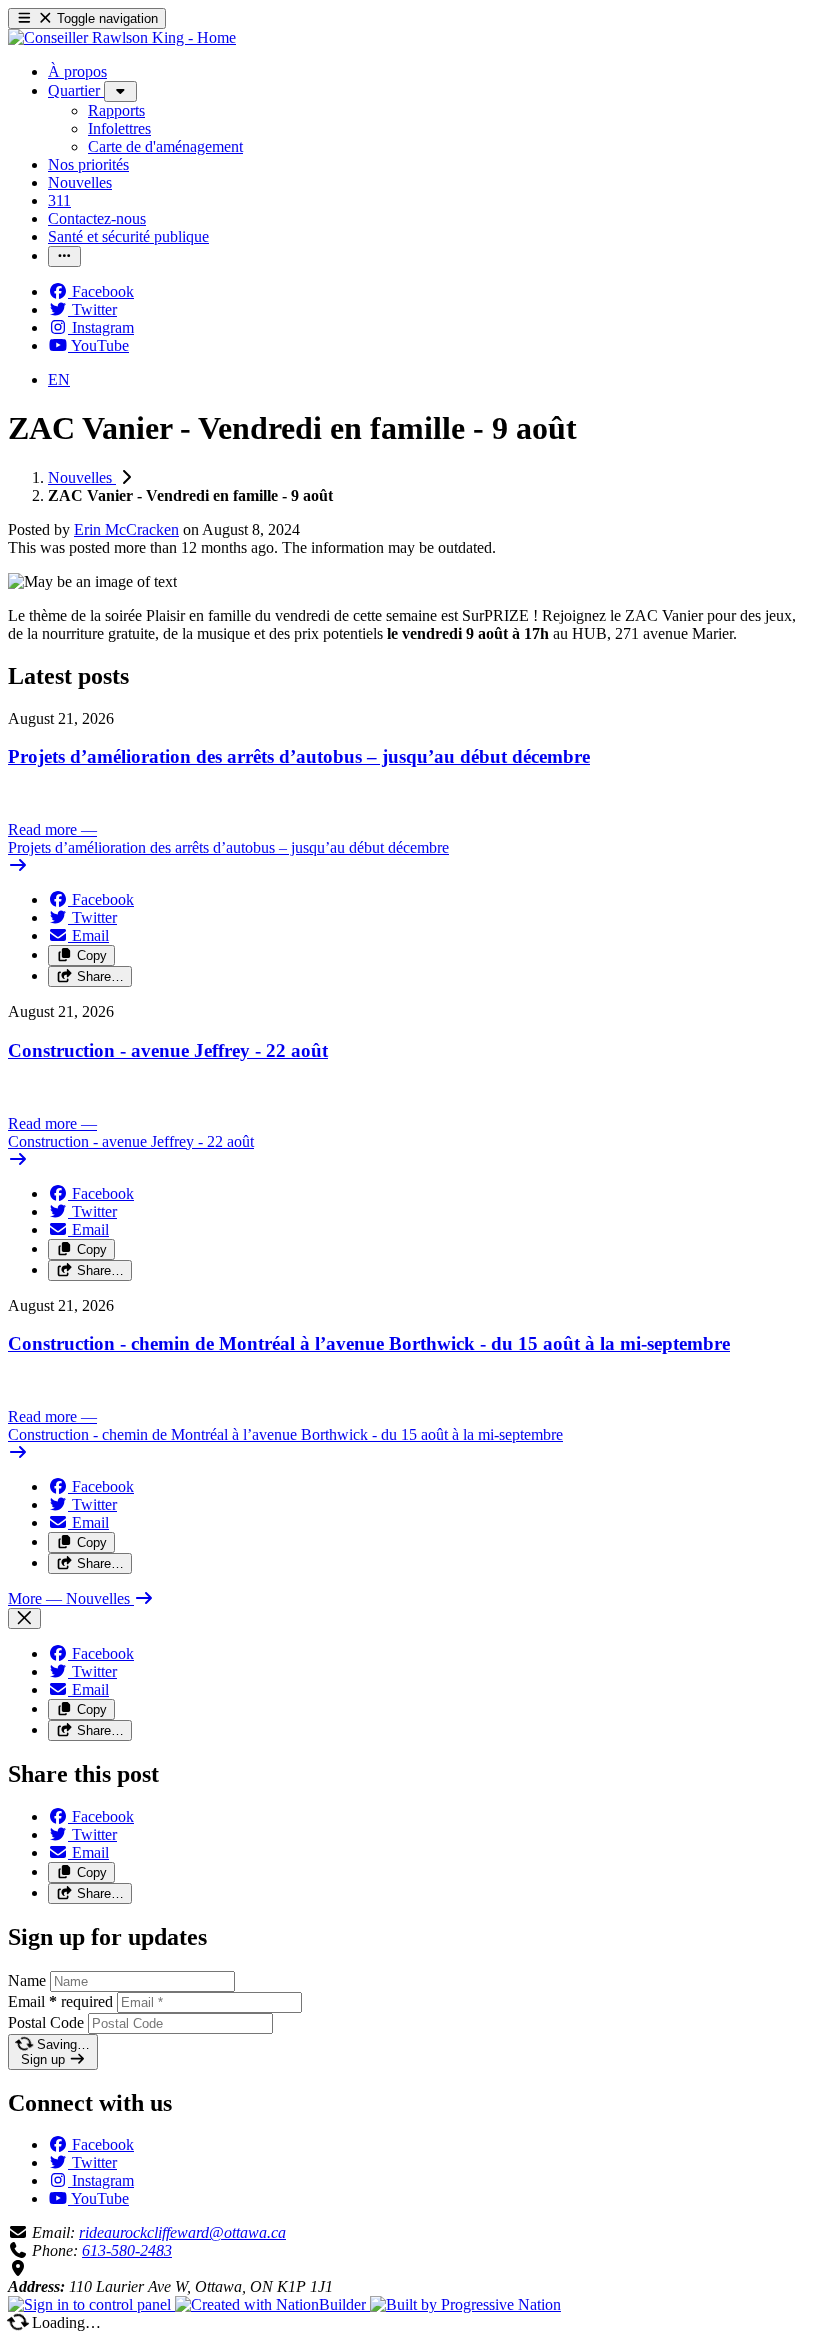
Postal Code (46, 2022)
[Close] (24, 1618)
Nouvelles (82, 477)
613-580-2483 (127, 2250)
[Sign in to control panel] (91, 2304)
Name (27, 1980)
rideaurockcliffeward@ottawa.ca (182, 2232)
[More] (120, 91)
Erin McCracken (126, 529)
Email (60, 2001)
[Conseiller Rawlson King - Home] (122, 37)
